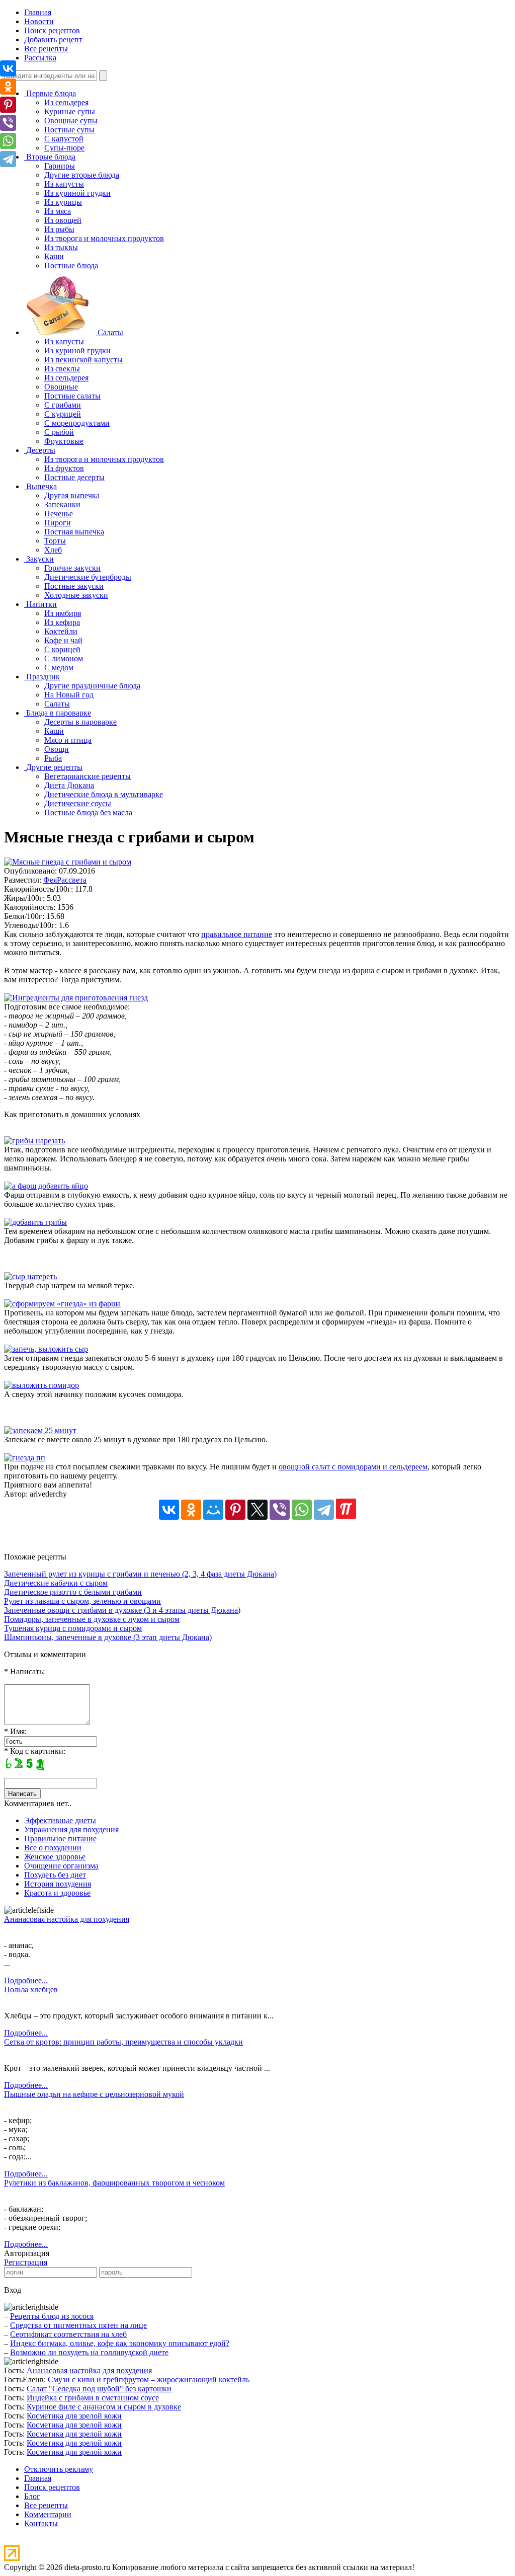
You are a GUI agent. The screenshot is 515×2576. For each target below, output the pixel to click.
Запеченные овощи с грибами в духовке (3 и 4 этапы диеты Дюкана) (122, 1610)
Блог (32, 2496)
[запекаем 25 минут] (40, 1430)
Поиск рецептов (52, 30)
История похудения (58, 1884)
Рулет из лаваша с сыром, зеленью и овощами (82, 1601)
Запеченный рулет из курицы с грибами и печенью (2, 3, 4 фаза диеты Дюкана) (140, 1574)
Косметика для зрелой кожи (74, 2416)
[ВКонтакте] (169, 1510)
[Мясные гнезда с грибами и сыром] (68, 862)
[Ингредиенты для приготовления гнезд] (76, 998)
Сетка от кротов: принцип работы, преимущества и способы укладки (123, 2042)
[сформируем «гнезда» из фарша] (62, 1304)
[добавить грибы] (35, 1222)
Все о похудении (53, 1848)
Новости (39, 21)
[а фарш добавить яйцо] (46, 1186)
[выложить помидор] (41, 1385)
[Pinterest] (235, 1510)
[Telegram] (324, 1510)
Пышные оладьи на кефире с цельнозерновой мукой (94, 2094)
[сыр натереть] (30, 1276)
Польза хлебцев (31, 1989)
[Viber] (280, 1510)
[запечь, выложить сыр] (46, 1349)
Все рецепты (46, 49)
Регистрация (26, 2262)
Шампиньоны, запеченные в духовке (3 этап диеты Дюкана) (108, 1637)
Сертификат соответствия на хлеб (68, 2334)
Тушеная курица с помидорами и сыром (73, 1628)
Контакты (41, 2523)
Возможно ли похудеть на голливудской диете (89, 2352)
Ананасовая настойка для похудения (67, 1919)
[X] (257, 1510)
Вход (13, 2290)
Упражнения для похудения (71, 1829)
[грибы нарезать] (34, 1141)
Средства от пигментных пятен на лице (78, 2325)
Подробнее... (26, 1980)
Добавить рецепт (53, 40)
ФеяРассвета (65, 880)
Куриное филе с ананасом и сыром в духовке (104, 2407)
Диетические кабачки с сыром (56, 1583)
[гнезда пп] (25, 1458)
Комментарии (48, 2514)
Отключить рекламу (59, 2469)
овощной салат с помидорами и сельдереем (353, 1467)
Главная (38, 12)
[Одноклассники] (191, 1510)
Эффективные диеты (60, 1820)
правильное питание (237, 934)
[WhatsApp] (302, 1510)
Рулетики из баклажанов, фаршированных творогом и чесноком (114, 2183)
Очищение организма (61, 1866)
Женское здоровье (55, 1857)
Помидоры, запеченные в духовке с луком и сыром (92, 1619)
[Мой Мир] (213, 1510)
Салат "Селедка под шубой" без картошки (99, 2389)
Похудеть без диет (55, 1875)
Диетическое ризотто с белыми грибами (73, 1592)
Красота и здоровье (57, 1893)
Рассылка (40, 58)
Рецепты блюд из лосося (52, 2316)
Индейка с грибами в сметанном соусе (93, 2398)
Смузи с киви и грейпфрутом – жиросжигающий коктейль (149, 2379)
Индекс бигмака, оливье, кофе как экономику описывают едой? (120, 2343)
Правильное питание (60, 1839)
